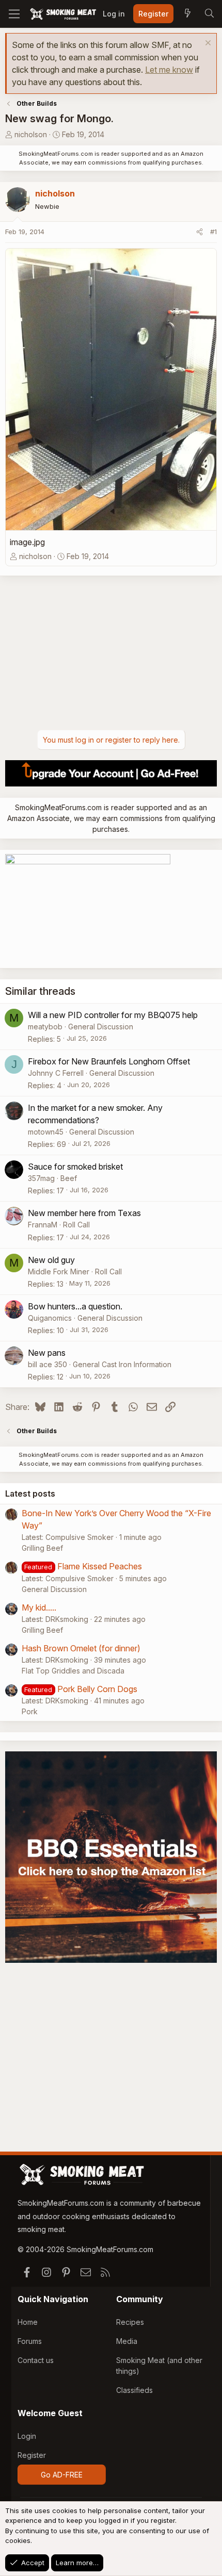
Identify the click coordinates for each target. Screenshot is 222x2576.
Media (127, 2341)
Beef (69, 1178)
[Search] (209, 14)
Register (32, 2455)
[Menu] (14, 14)
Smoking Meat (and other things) (159, 2366)
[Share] (200, 232)
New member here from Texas (84, 1213)
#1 (213, 232)
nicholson (31, 134)
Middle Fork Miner (59, 1271)
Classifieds (134, 2390)
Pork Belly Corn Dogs (97, 1689)
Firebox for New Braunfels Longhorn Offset (109, 1061)
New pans (47, 1353)
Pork (30, 1711)
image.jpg (27, 542)
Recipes (130, 2322)
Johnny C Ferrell (56, 1073)
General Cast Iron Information (122, 1364)
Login (27, 2436)
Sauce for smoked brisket (75, 1167)
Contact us (36, 2360)
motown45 (46, 1132)
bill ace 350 (47, 1364)
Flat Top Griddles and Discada (73, 1671)
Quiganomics (50, 1318)
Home (28, 2322)
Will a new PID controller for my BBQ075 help (113, 1015)
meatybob (45, 1027)
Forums (30, 2341)
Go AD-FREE (62, 2475)
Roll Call (76, 1225)
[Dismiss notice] (207, 44)
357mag (41, 1178)
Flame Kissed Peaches (100, 1566)
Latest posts (30, 1494)
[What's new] (187, 14)
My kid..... (39, 1607)
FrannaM (43, 1225)
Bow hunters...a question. (75, 1306)
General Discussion (101, 1027)
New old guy (51, 1260)
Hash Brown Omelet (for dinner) (81, 1648)
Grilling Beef (42, 1548)
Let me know (169, 70)
